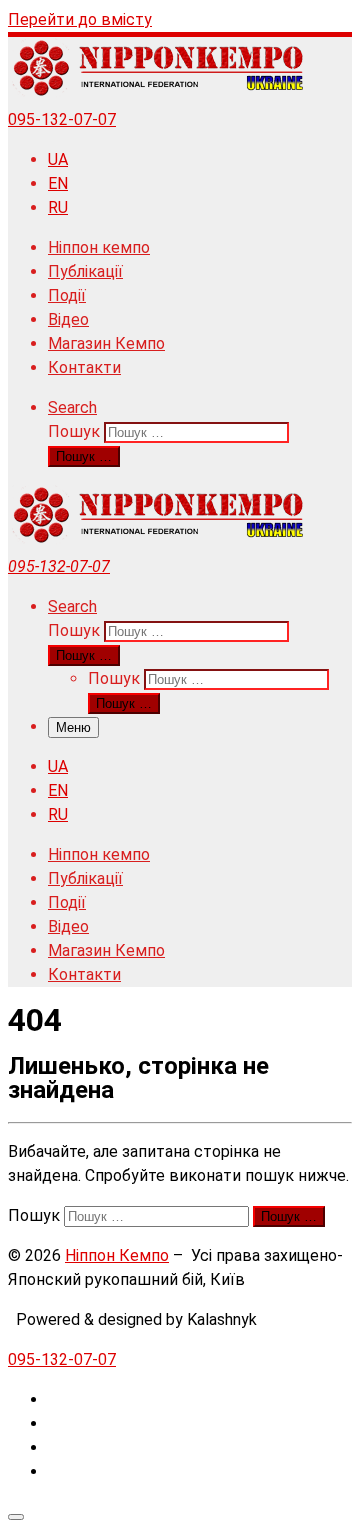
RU (58, 207)
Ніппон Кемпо (117, 1255)
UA (58, 159)
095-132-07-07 (62, 119)
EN (58, 183)
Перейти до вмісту (80, 19)
